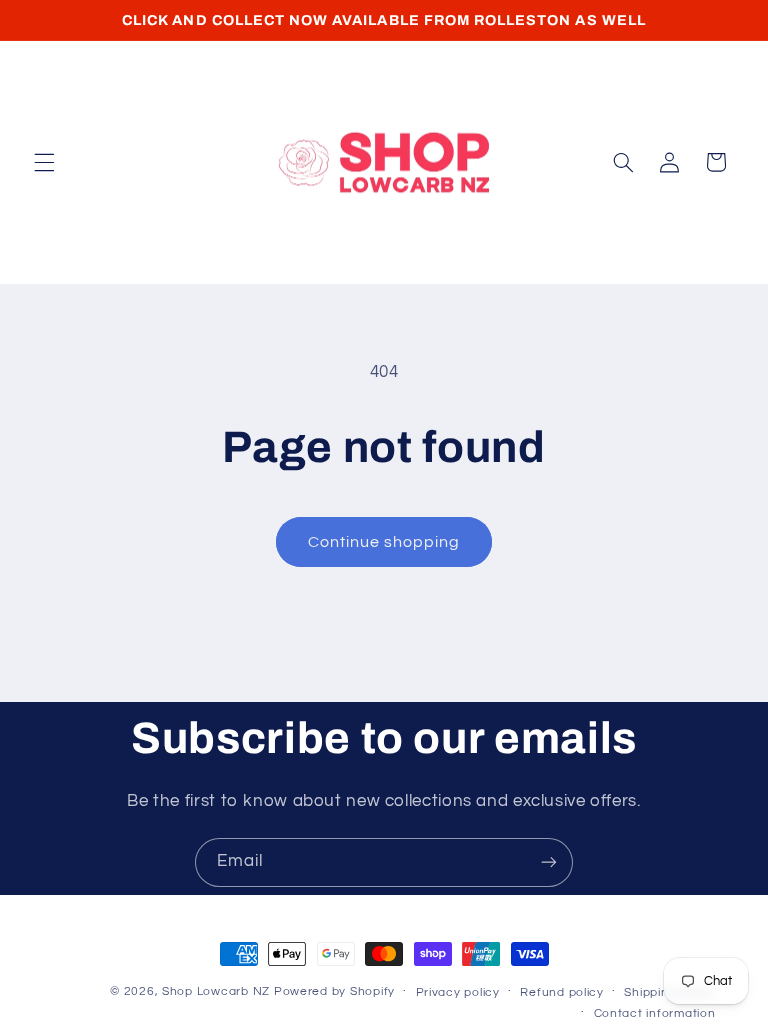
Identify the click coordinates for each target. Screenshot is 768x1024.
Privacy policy (458, 992)
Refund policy (562, 992)
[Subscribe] (549, 862)
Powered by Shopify (334, 991)
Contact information (655, 1013)
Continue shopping (384, 542)
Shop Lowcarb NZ (216, 991)
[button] (44, 162)
